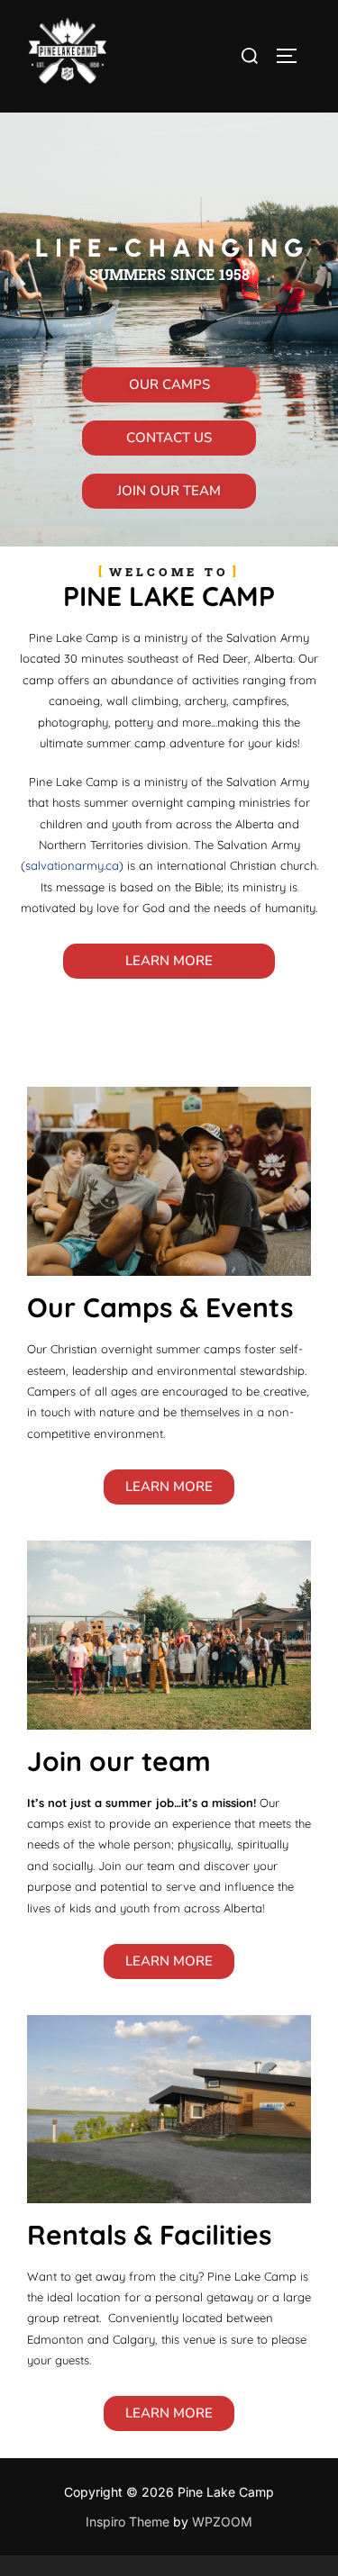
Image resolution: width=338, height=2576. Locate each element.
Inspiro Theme (128, 2522)
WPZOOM (222, 2522)
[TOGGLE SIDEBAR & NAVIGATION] (293, 56)
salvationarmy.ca (72, 865)
